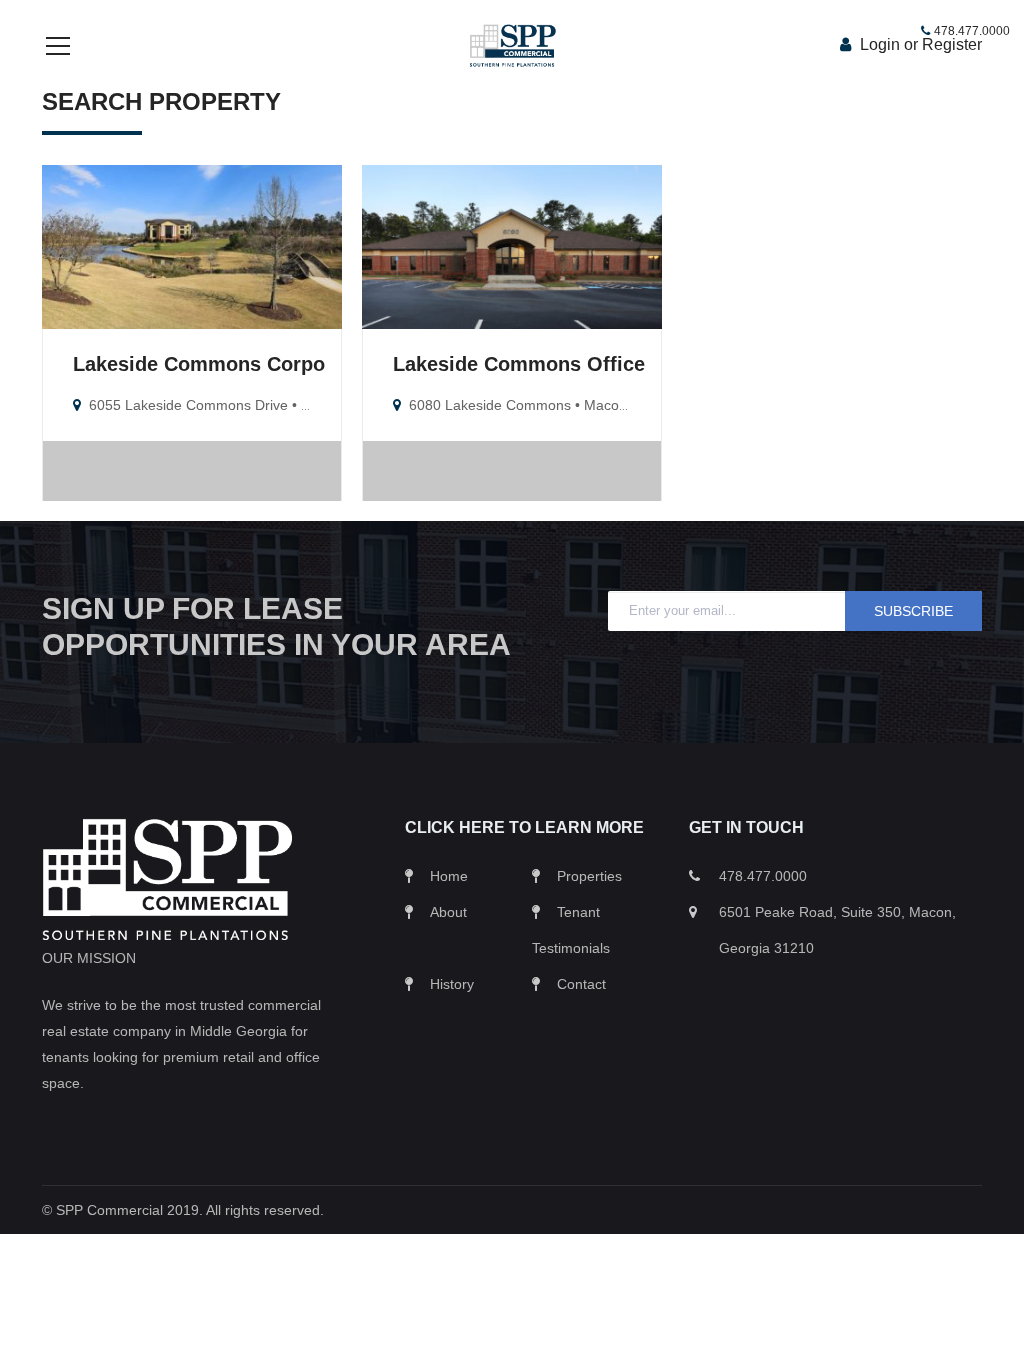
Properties (589, 876)
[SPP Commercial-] (512, 44)
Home (449, 876)
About (448, 912)
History (452, 984)
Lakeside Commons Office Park (543, 364)
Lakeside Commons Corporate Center (252, 364)
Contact (581, 984)
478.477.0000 (972, 31)
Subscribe (913, 611)
